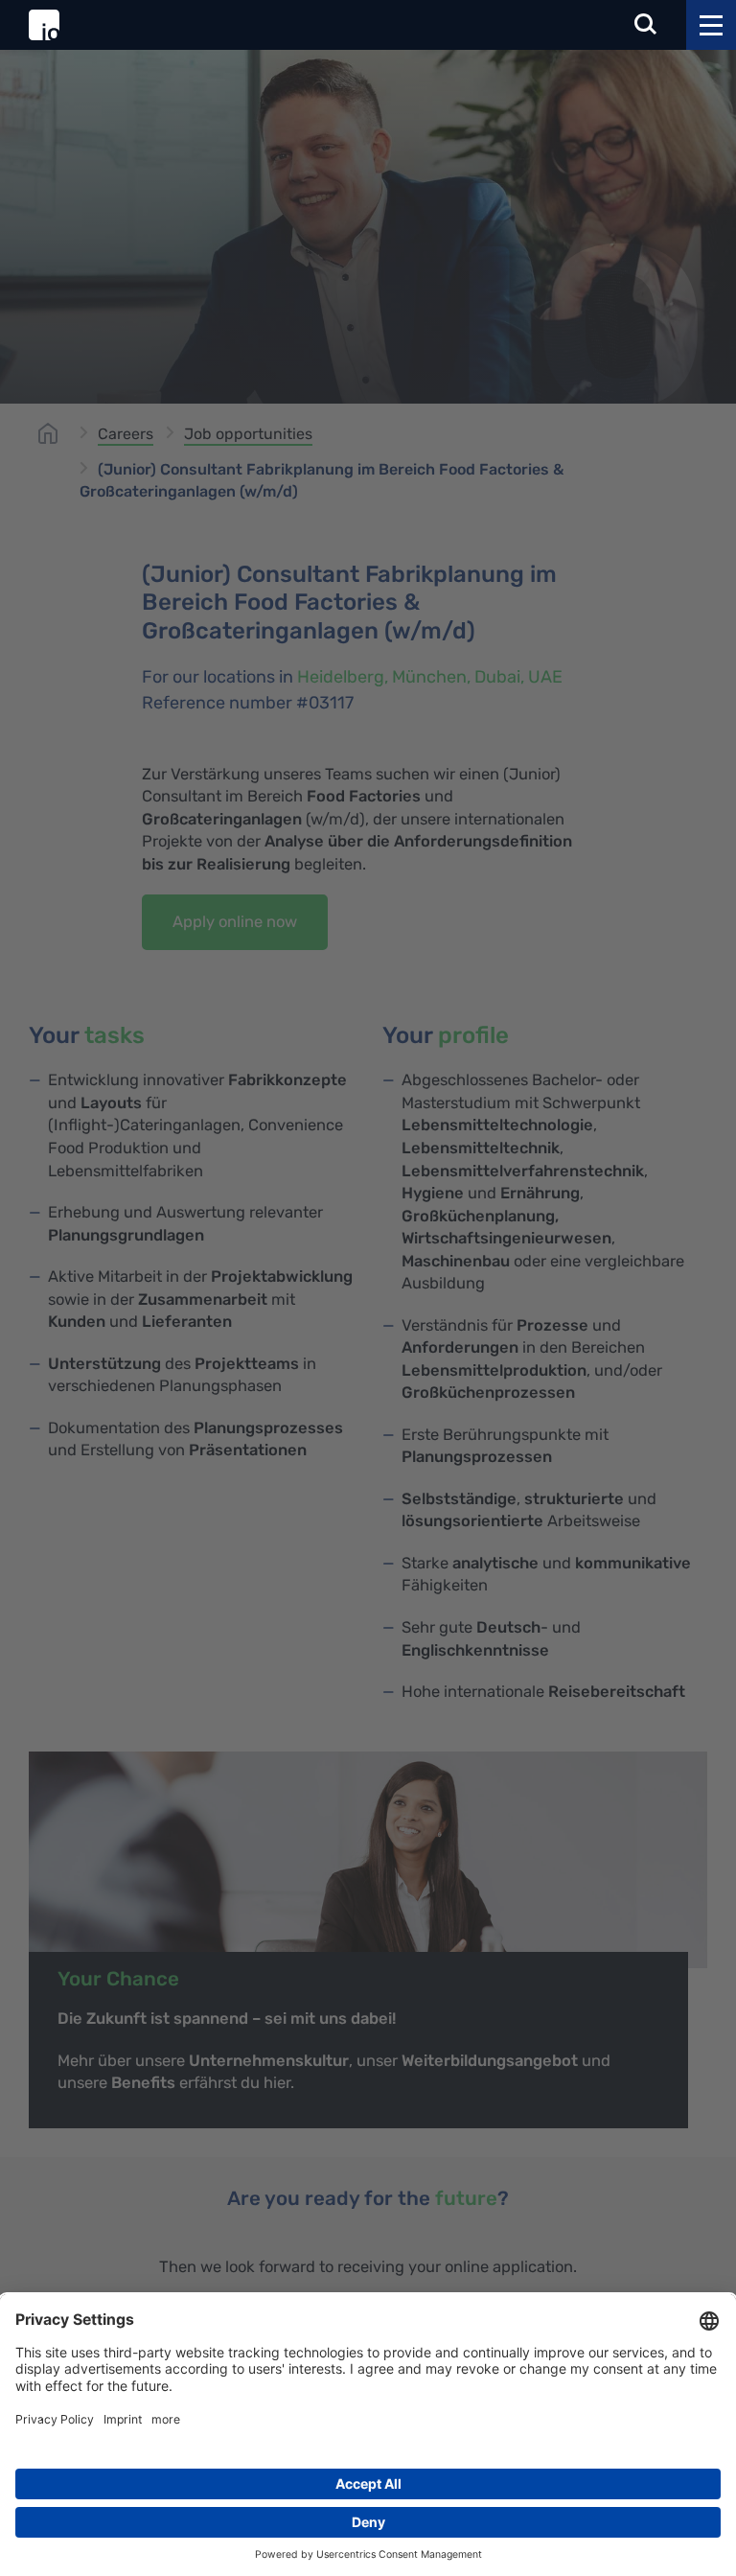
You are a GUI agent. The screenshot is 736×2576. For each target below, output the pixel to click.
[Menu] (711, 25)
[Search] (646, 25)
